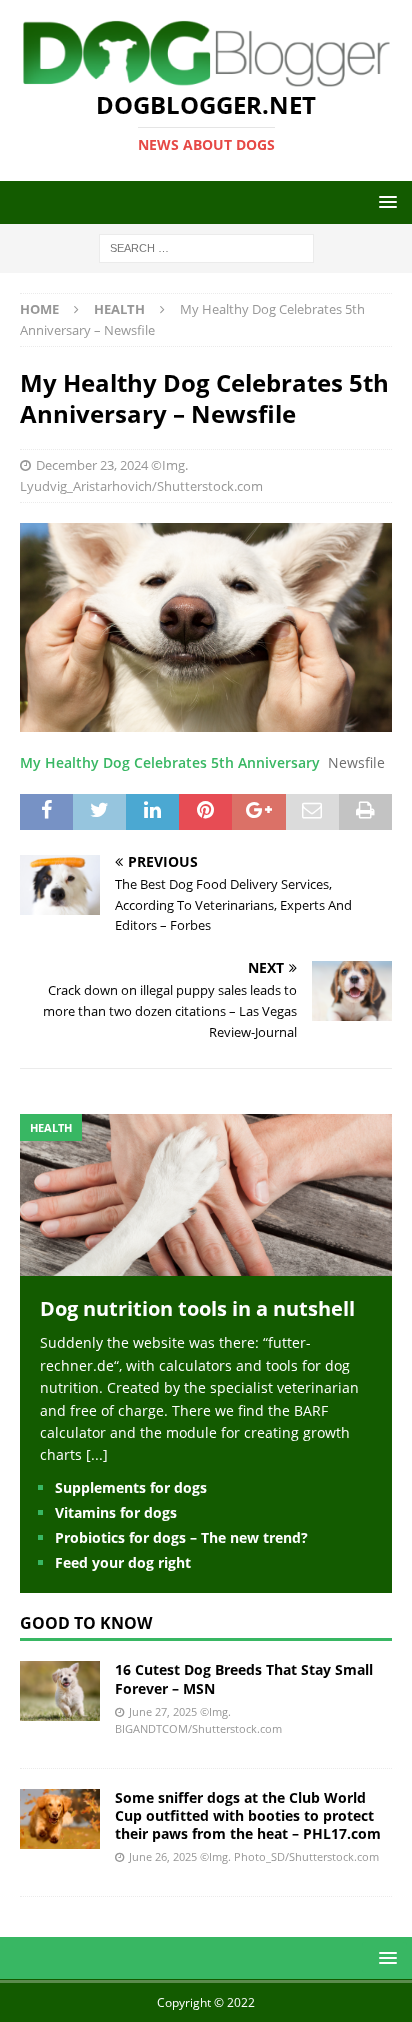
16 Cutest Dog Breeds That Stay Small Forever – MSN (244, 1678)
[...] (97, 1454)
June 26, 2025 (163, 1856)
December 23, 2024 (92, 465)
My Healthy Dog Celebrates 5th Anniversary (170, 762)
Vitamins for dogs (116, 1512)
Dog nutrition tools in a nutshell (197, 1308)
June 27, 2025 (163, 1711)
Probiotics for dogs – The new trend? (181, 1537)
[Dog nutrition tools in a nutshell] (206, 1264)
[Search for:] (206, 246)
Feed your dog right (123, 1562)
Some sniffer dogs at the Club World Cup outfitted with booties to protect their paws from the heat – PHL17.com (248, 1815)
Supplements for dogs (131, 1487)
